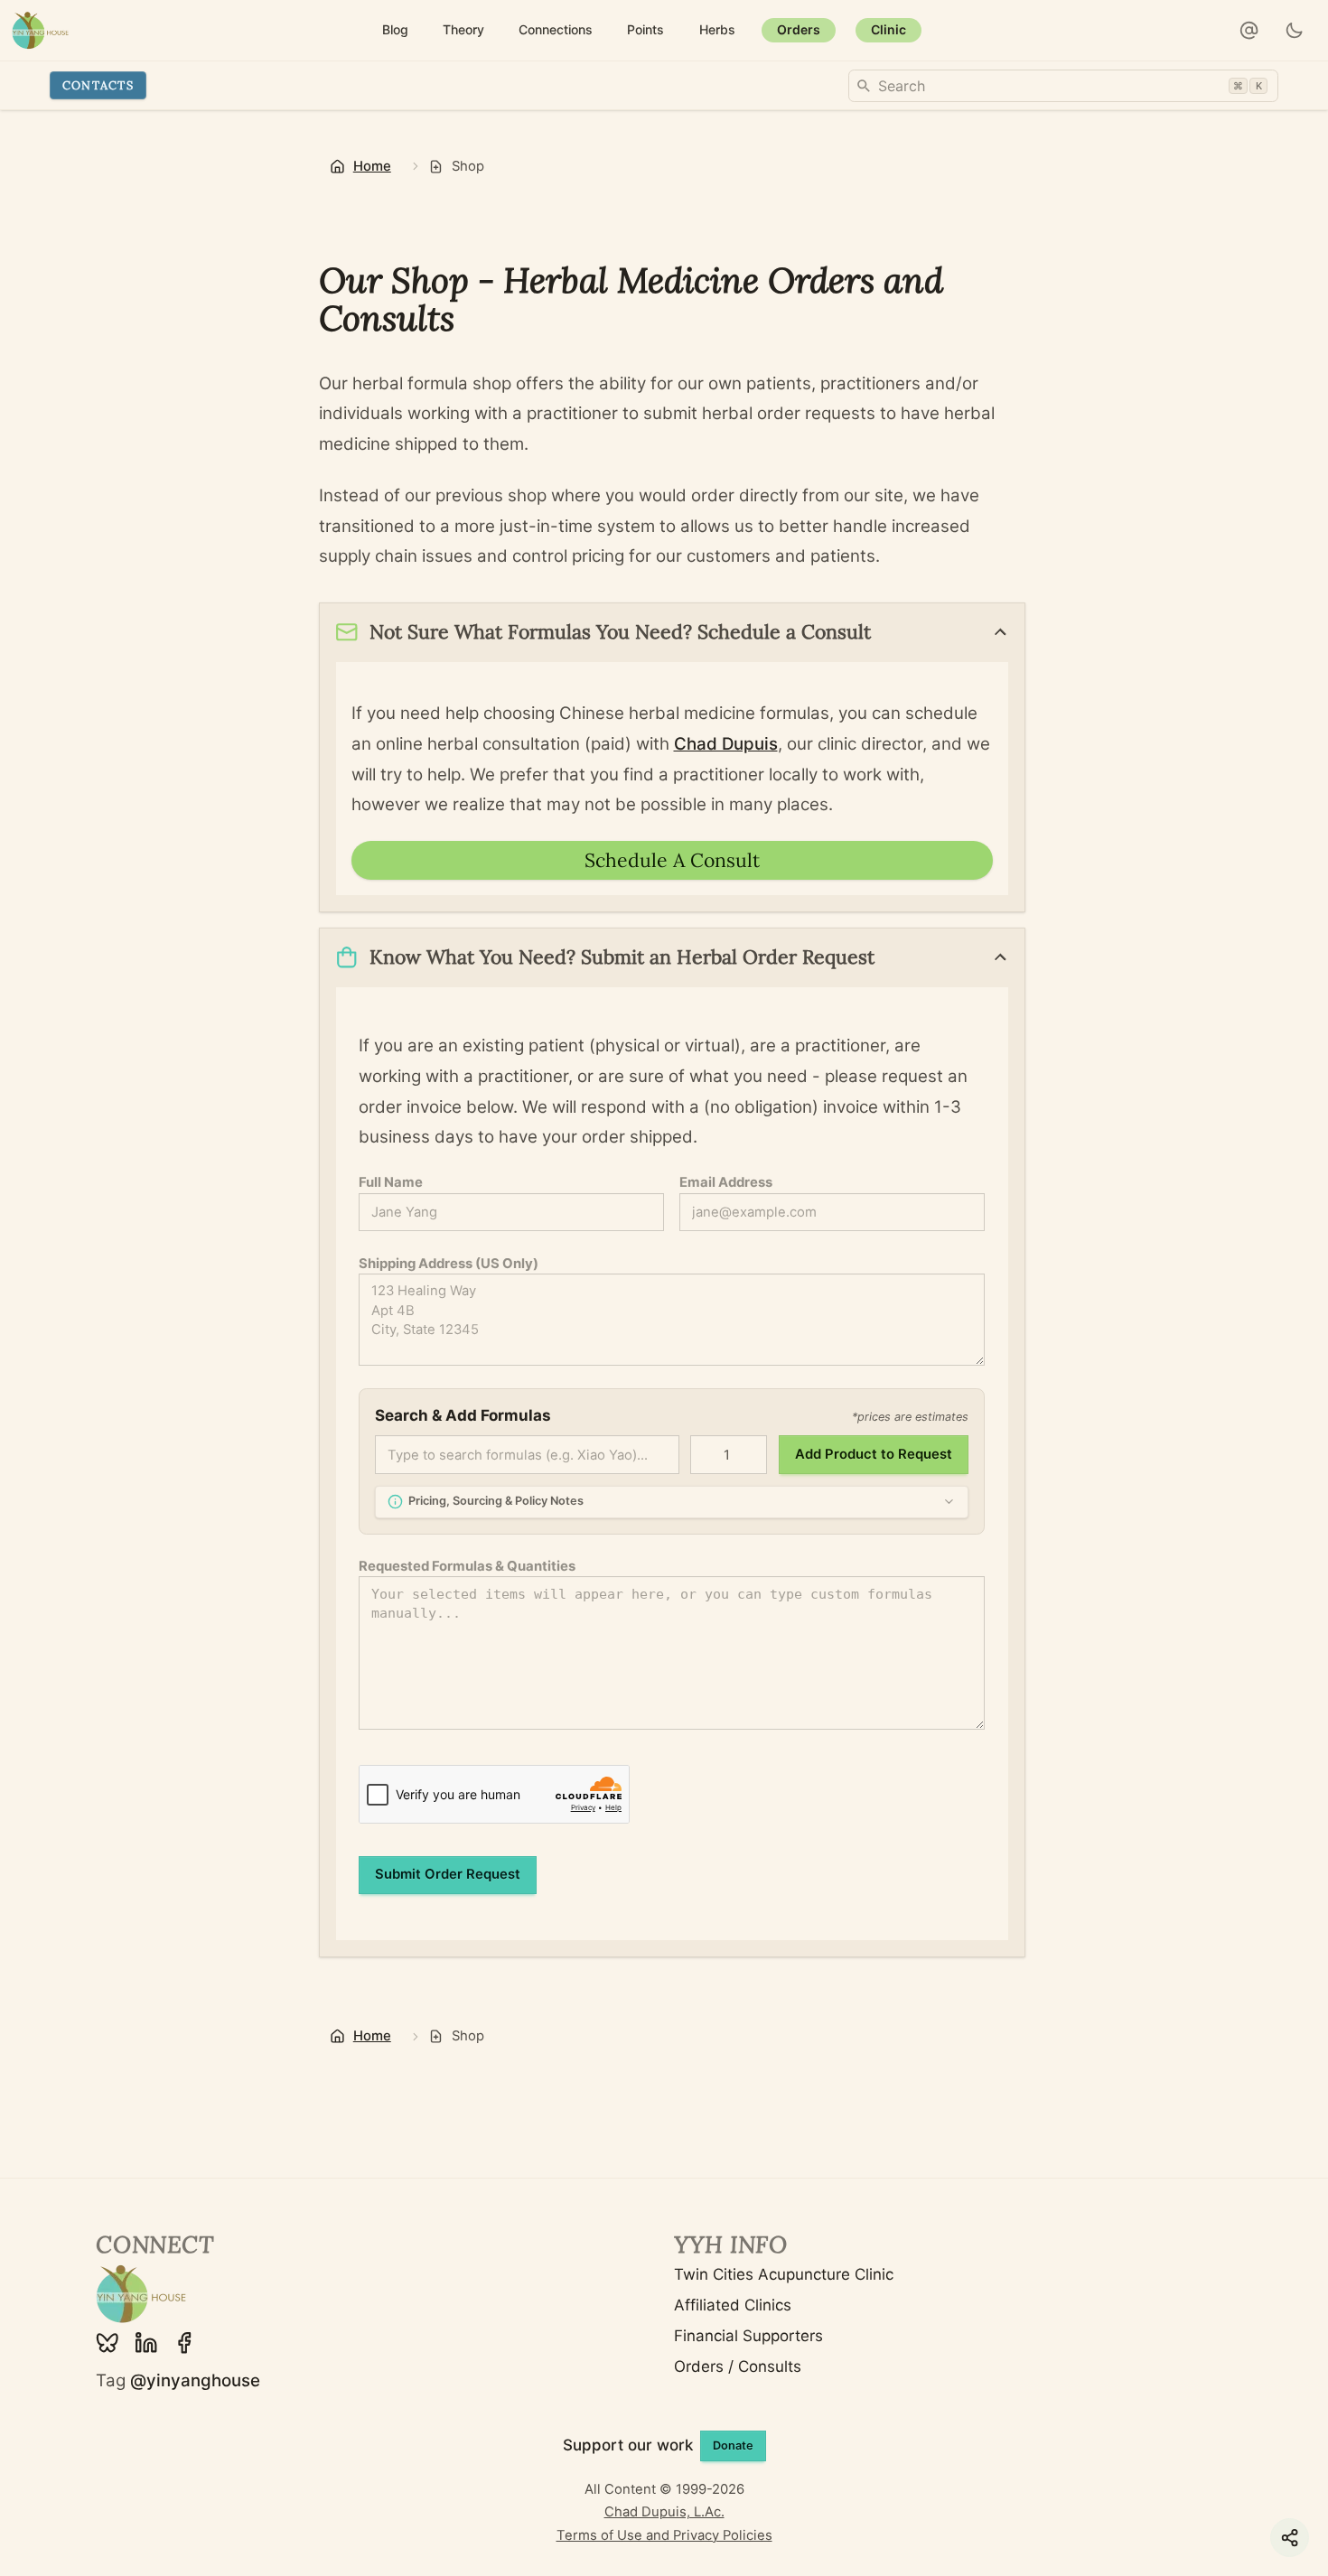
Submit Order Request (448, 1874)
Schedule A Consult (672, 860)
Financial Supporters (748, 2336)
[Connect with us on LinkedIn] (146, 2343)
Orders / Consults (738, 2366)
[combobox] (1063, 86)
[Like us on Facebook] (184, 2343)
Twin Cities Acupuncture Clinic (784, 2274)
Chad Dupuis (726, 744)
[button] (1249, 31)
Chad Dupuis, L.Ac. (664, 2512)
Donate (733, 2445)
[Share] (1290, 2538)
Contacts (98, 85)
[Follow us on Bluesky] (108, 2343)
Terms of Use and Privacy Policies (664, 2535)
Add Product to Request (874, 1454)
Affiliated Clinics (733, 2305)
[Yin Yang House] (40, 30)
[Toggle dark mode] (1295, 31)
